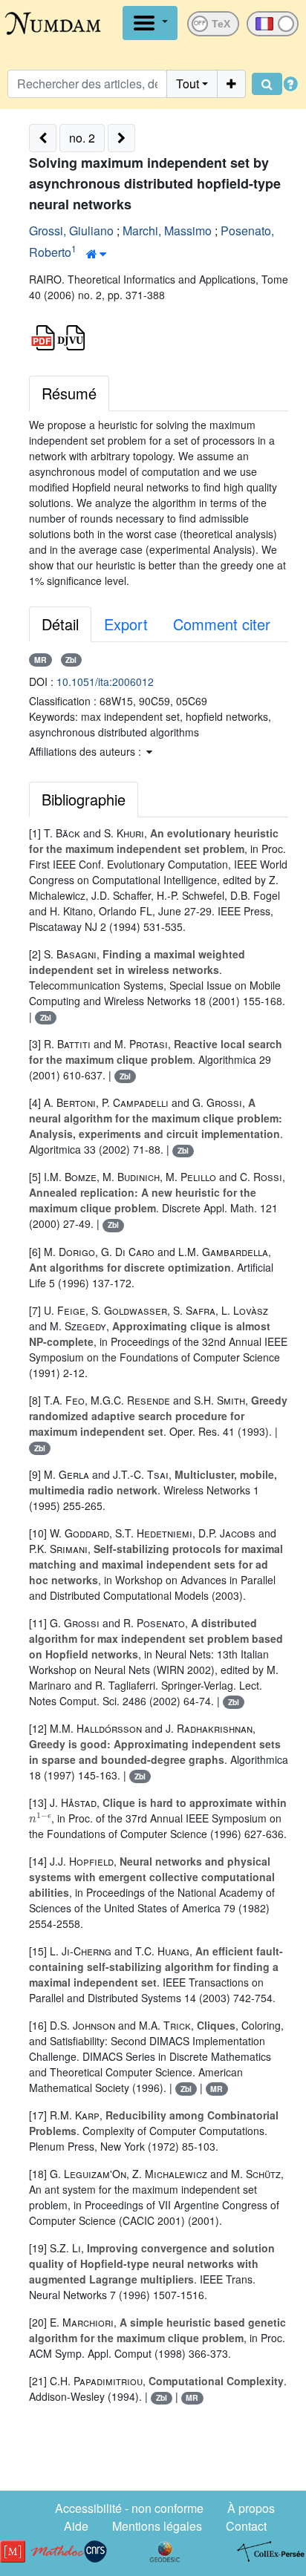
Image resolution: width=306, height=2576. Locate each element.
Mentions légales (157, 2526)
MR (40, 660)
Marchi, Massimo (167, 231)
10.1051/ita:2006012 (105, 681)
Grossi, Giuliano (71, 231)
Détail (60, 624)
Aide (76, 2526)
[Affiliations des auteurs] (96, 254)
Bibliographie (84, 799)
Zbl (71, 660)
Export (126, 624)
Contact (246, 2526)
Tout (188, 84)
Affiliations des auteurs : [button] (87, 751)
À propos (251, 2508)
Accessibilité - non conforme (129, 2508)
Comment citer (222, 624)
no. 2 (82, 138)
